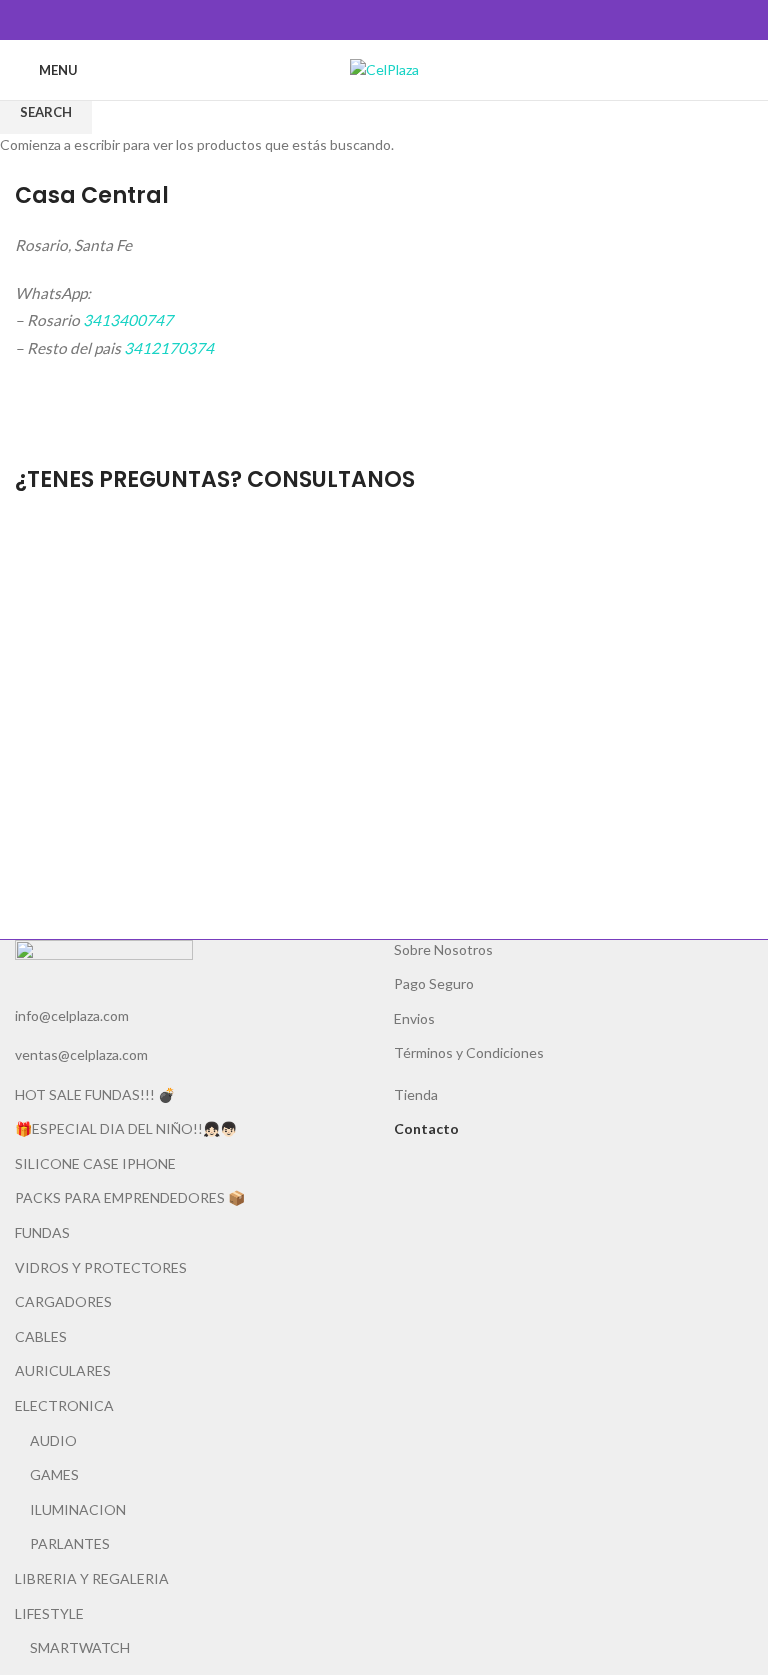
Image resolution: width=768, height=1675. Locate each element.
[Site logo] (384, 68)
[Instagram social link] (395, 20)
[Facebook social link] (372, 20)
